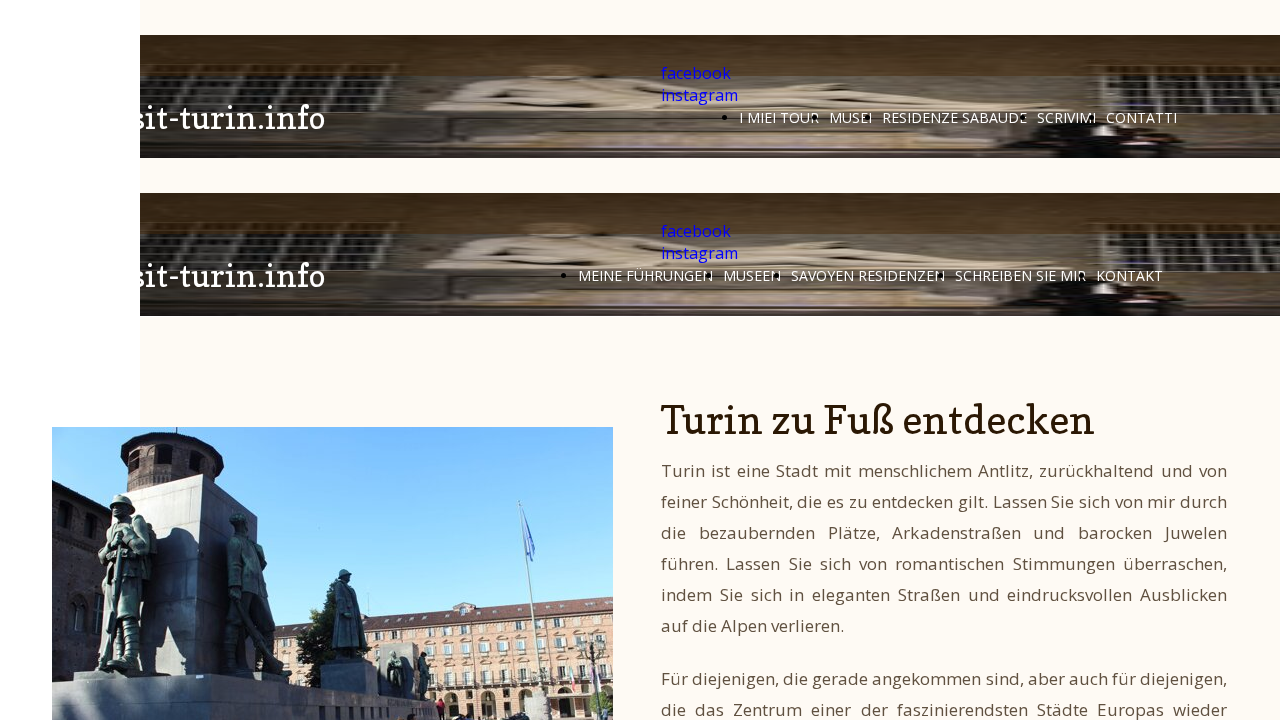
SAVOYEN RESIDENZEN (868, 275)
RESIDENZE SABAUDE (954, 117)
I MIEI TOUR (779, 117)
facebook (696, 73)
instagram (699, 95)
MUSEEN (752, 275)
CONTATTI (1141, 117)
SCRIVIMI (1066, 117)
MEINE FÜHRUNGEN (645, 275)
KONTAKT (1129, 275)
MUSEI (850, 117)
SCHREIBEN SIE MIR (1020, 275)
